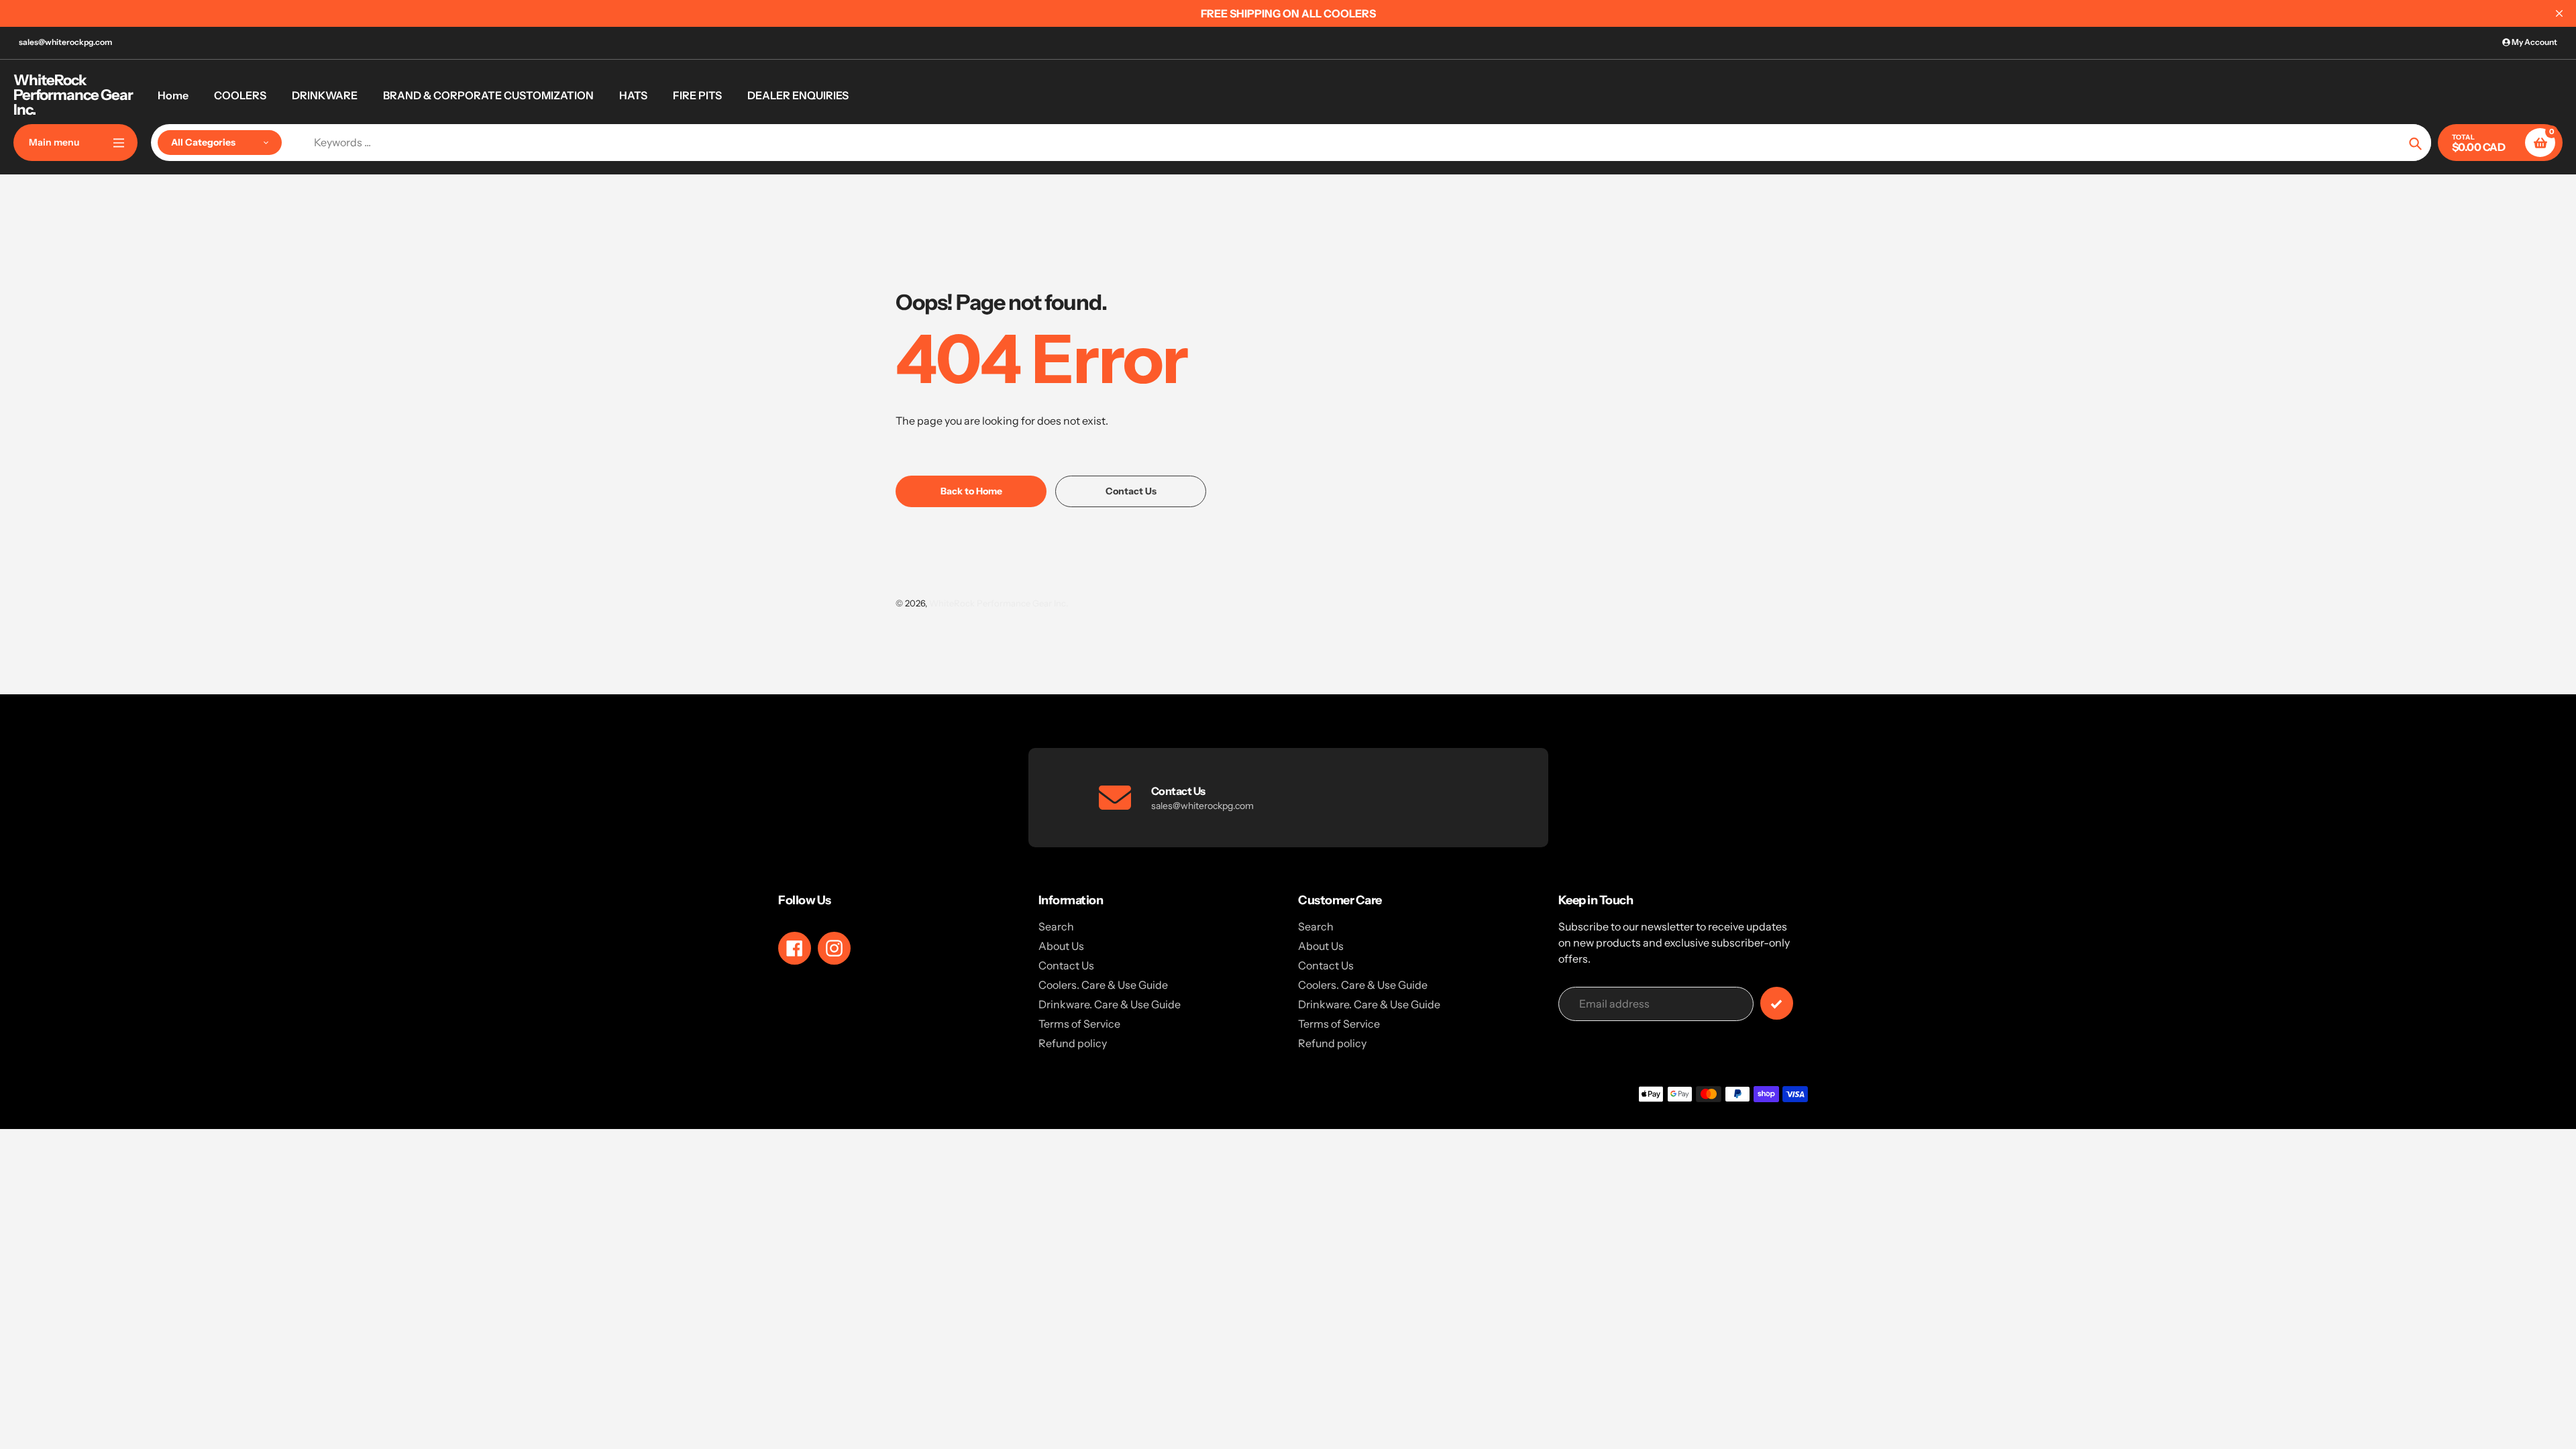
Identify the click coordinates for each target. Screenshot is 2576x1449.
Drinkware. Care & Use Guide (1110, 1004)
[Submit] (1777, 1003)
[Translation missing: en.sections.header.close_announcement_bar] (2559, 13)
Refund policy (1073, 1043)
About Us (1061, 946)
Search (1056, 926)
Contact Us (1066, 965)
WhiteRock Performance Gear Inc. (73, 95)
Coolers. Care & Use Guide (1103, 985)
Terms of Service (1079, 1024)
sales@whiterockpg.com (65, 42)
